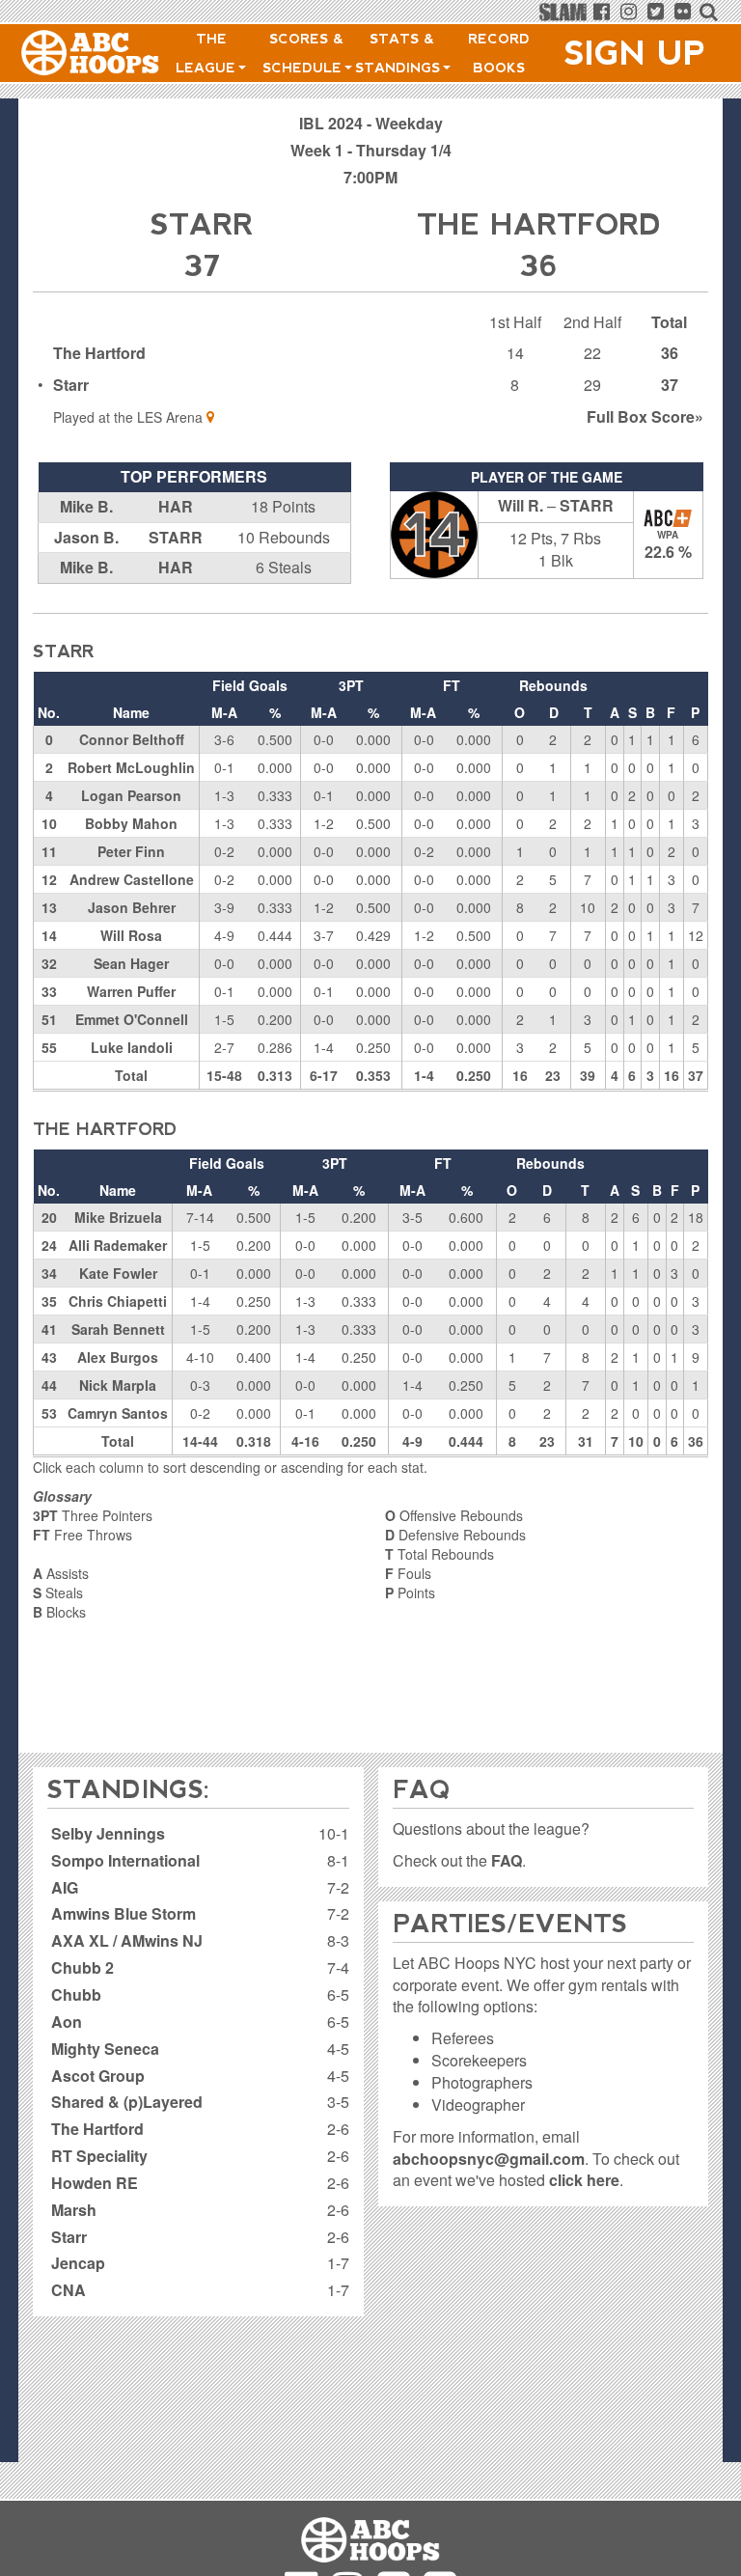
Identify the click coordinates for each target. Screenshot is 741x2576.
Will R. (521, 505)
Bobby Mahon (131, 823)
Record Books (499, 53)
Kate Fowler (118, 1273)
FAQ (507, 1860)
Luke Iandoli (132, 1047)
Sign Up (635, 53)
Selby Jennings (108, 1833)
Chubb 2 (82, 1967)
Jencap (78, 2263)
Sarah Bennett (118, 1329)
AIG (65, 1887)
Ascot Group (98, 2076)
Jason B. (86, 537)
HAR (176, 506)
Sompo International (125, 1860)
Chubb (76, 1994)
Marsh (74, 2210)
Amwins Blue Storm (123, 1913)
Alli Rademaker (118, 1245)
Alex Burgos (118, 1357)
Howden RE (95, 2183)
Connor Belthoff (132, 739)
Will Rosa (131, 935)
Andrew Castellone (132, 879)
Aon (67, 2022)
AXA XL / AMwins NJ (127, 1940)
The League (208, 53)
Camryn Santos (118, 1413)
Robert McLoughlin (131, 767)
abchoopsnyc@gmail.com (489, 2159)
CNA (69, 2290)
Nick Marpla (118, 1385)
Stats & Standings (400, 53)
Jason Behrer (132, 907)
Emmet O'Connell (132, 1019)
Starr (71, 385)
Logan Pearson (131, 795)
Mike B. (86, 506)
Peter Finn (131, 851)
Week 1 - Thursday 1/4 (371, 150)
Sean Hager (131, 963)
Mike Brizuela (118, 1217)
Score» (645, 416)
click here (584, 2180)
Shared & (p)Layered (127, 2102)
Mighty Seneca (105, 2049)
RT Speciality (99, 2156)
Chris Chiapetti (118, 1301)
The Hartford (99, 353)
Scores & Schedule (304, 53)
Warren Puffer (131, 991)
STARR (176, 537)
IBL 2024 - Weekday (371, 123)
